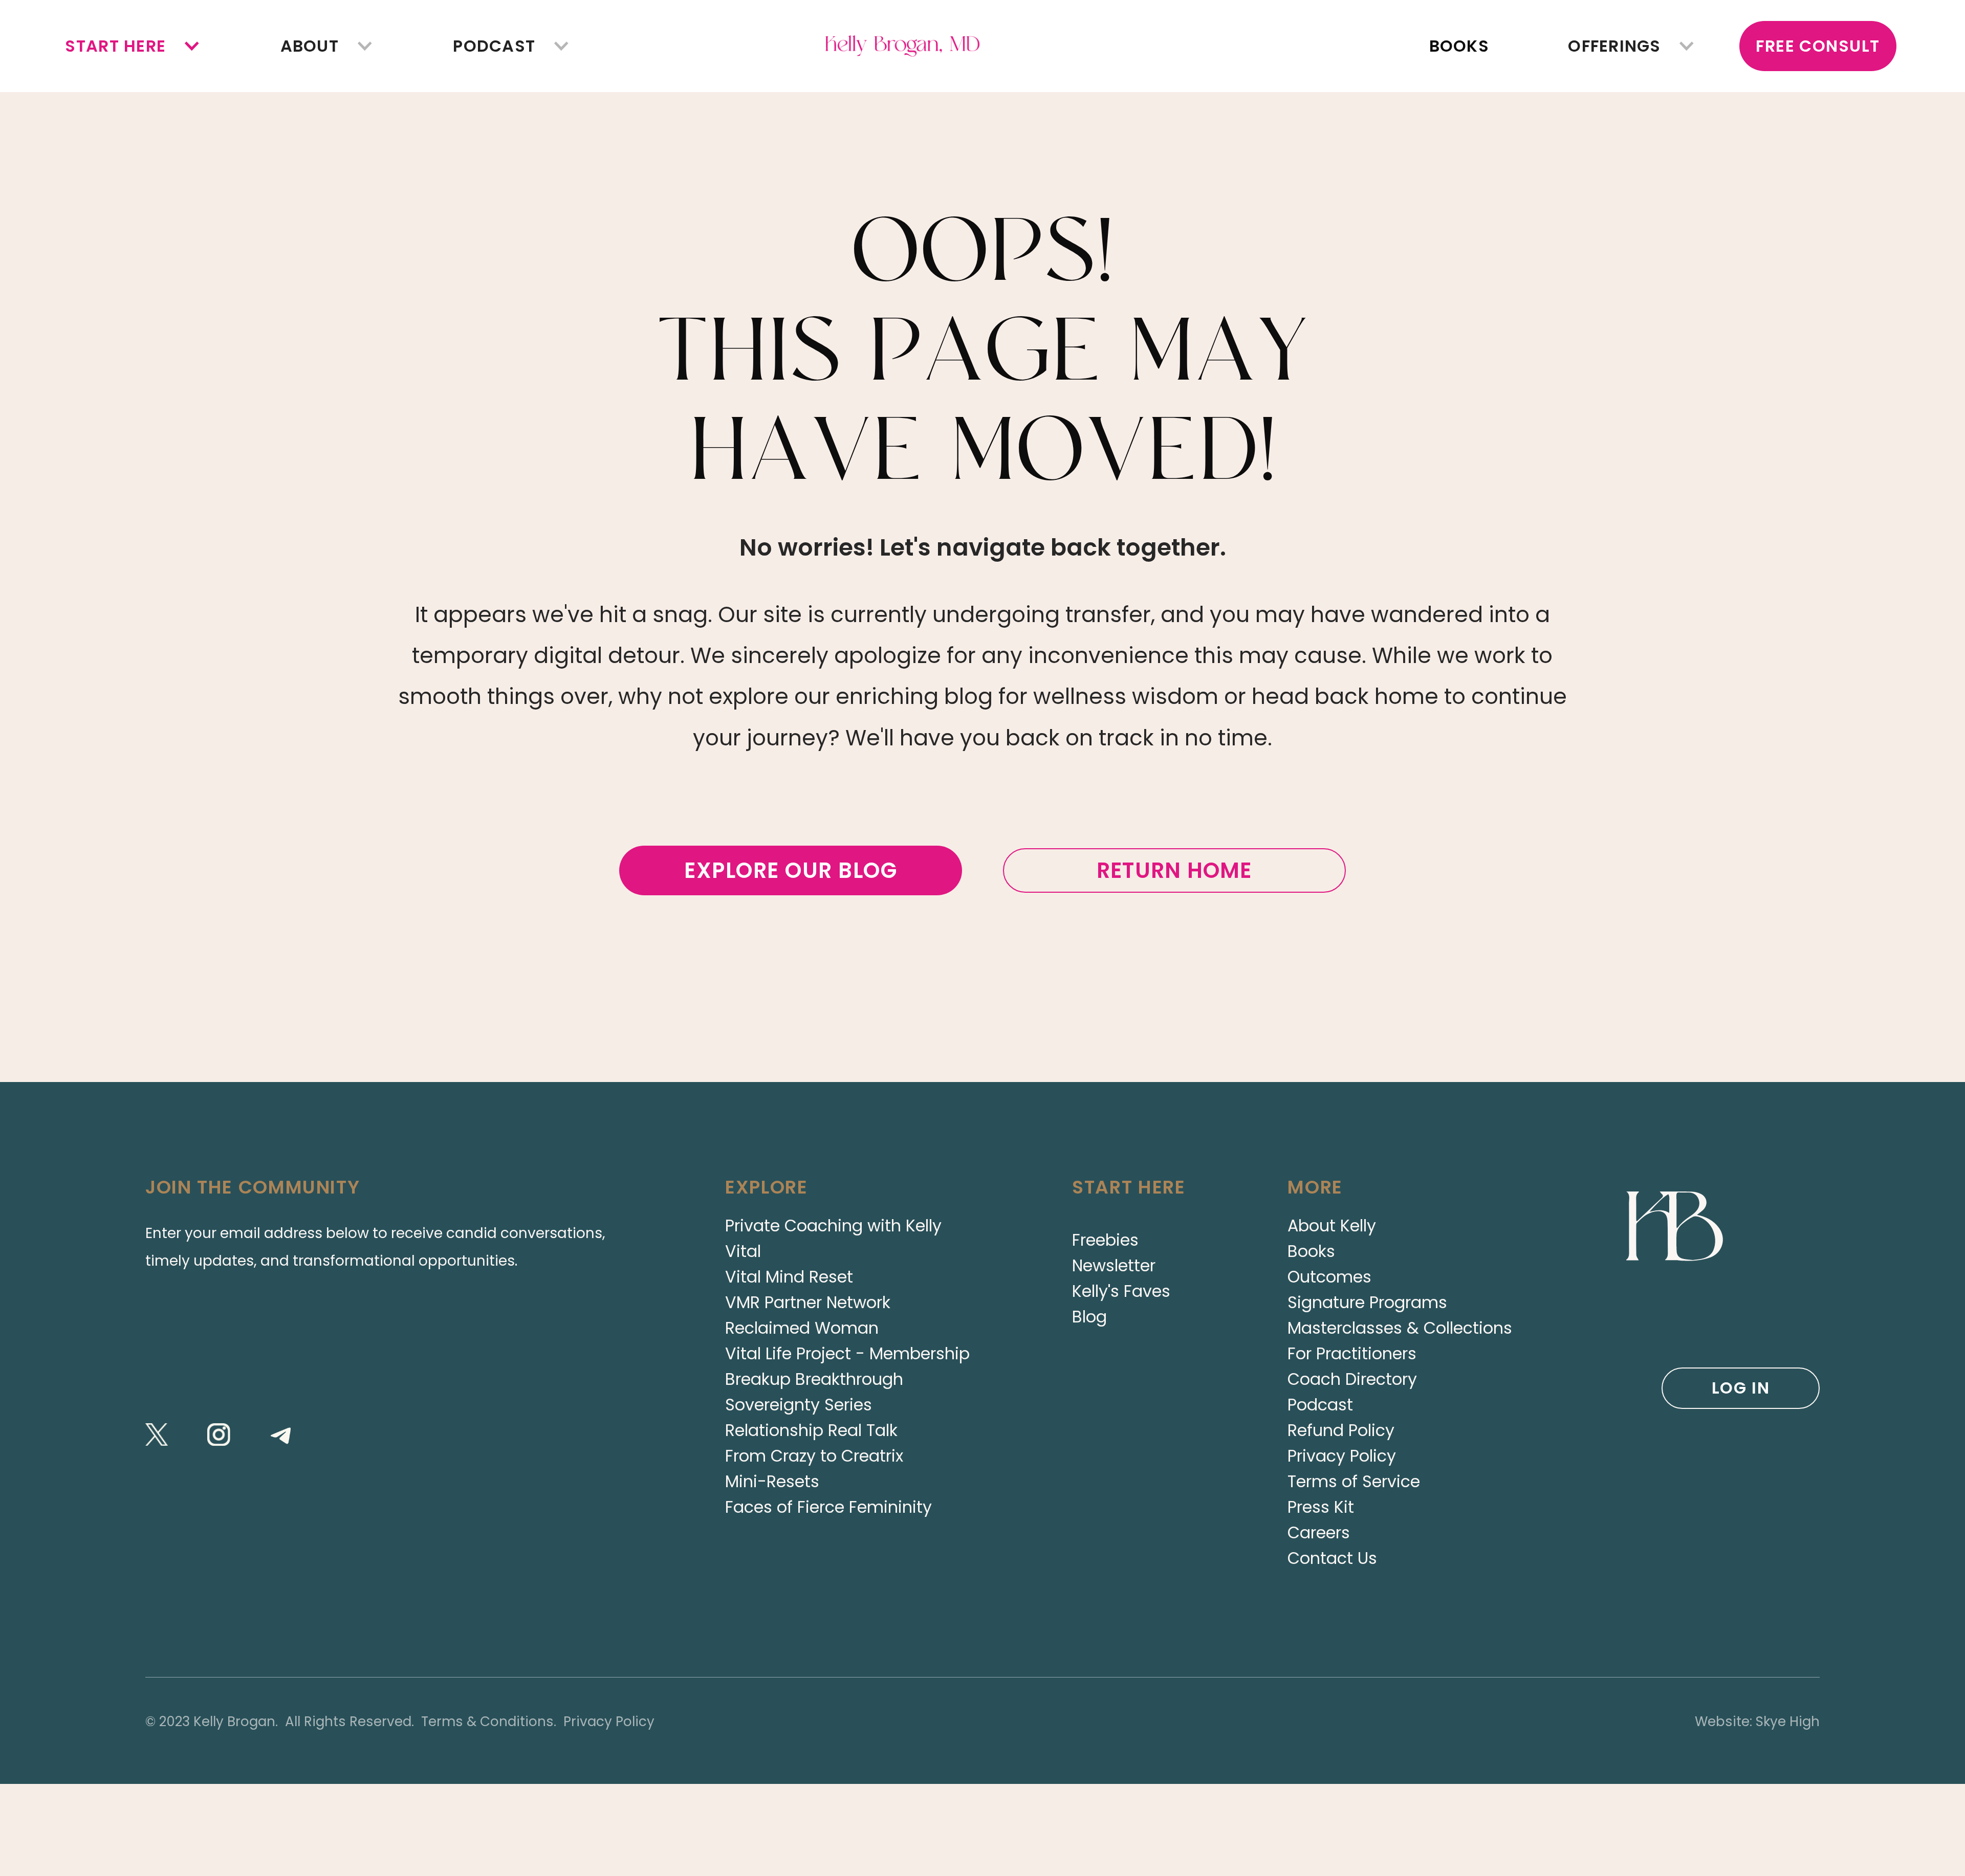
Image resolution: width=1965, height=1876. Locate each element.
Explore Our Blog (791, 870)
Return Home (1174, 870)
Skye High (1788, 1721)
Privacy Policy (609, 1721)
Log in (1741, 1388)
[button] (116, 46)
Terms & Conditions (487, 1721)
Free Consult (1818, 46)
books (1459, 46)
